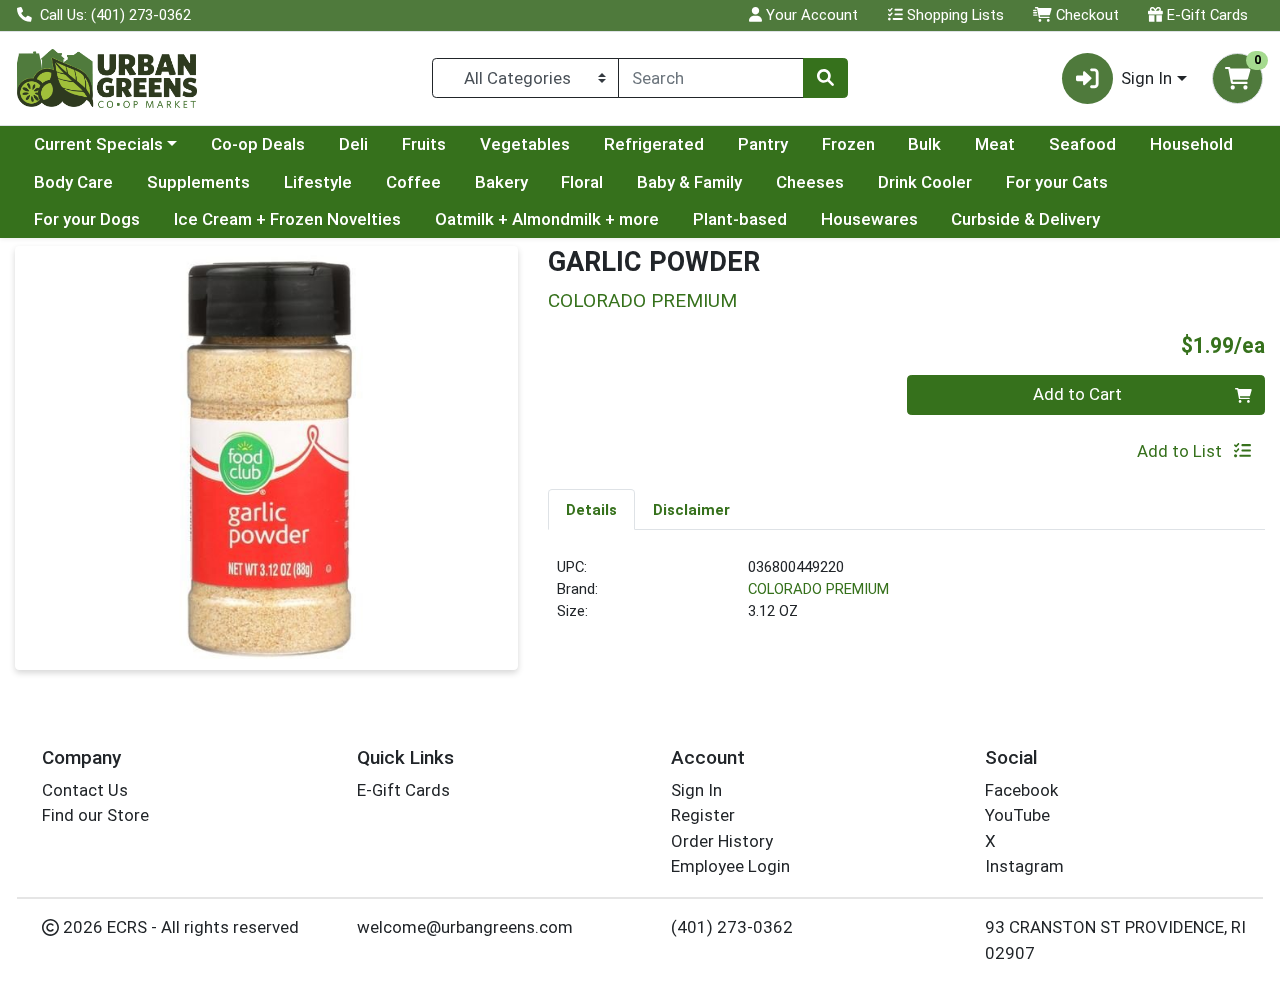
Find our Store (95, 815)
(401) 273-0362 (732, 927)
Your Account (810, 15)
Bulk (924, 144)
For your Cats (1057, 182)
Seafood (1082, 144)
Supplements (198, 182)
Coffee (413, 182)
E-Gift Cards (1205, 15)
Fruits (424, 144)
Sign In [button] (1146, 78)
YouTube (1017, 815)
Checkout (1085, 15)
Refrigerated (654, 144)
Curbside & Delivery (1025, 219)
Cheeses (810, 182)
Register (703, 815)
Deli (353, 144)
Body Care (73, 182)
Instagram (1024, 866)
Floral (582, 182)
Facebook (1021, 790)
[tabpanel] (906, 598)
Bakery (501, 182)
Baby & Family (689, 182)
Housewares (869, 219)
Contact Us (85, 790)
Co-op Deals (258, 144)
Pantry (763, 144)
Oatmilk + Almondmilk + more (547, 219)
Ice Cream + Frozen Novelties (287, 219)
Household (1191, 144)
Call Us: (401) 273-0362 (113, 15)
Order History (722, 841)
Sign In (696, 790)
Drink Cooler (925, 182)
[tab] (591, 509)
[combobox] (711, 78)
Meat (995, 144)
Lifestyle (318, 182)
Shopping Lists (953, 15)
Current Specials (98, 144)
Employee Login (730, 866)
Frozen (848, 144)
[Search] (825, 78)
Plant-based (740, 219)
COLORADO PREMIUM (818, 589)
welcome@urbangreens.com (465, 927)
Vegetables (525, 144)
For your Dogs (87, 219)
